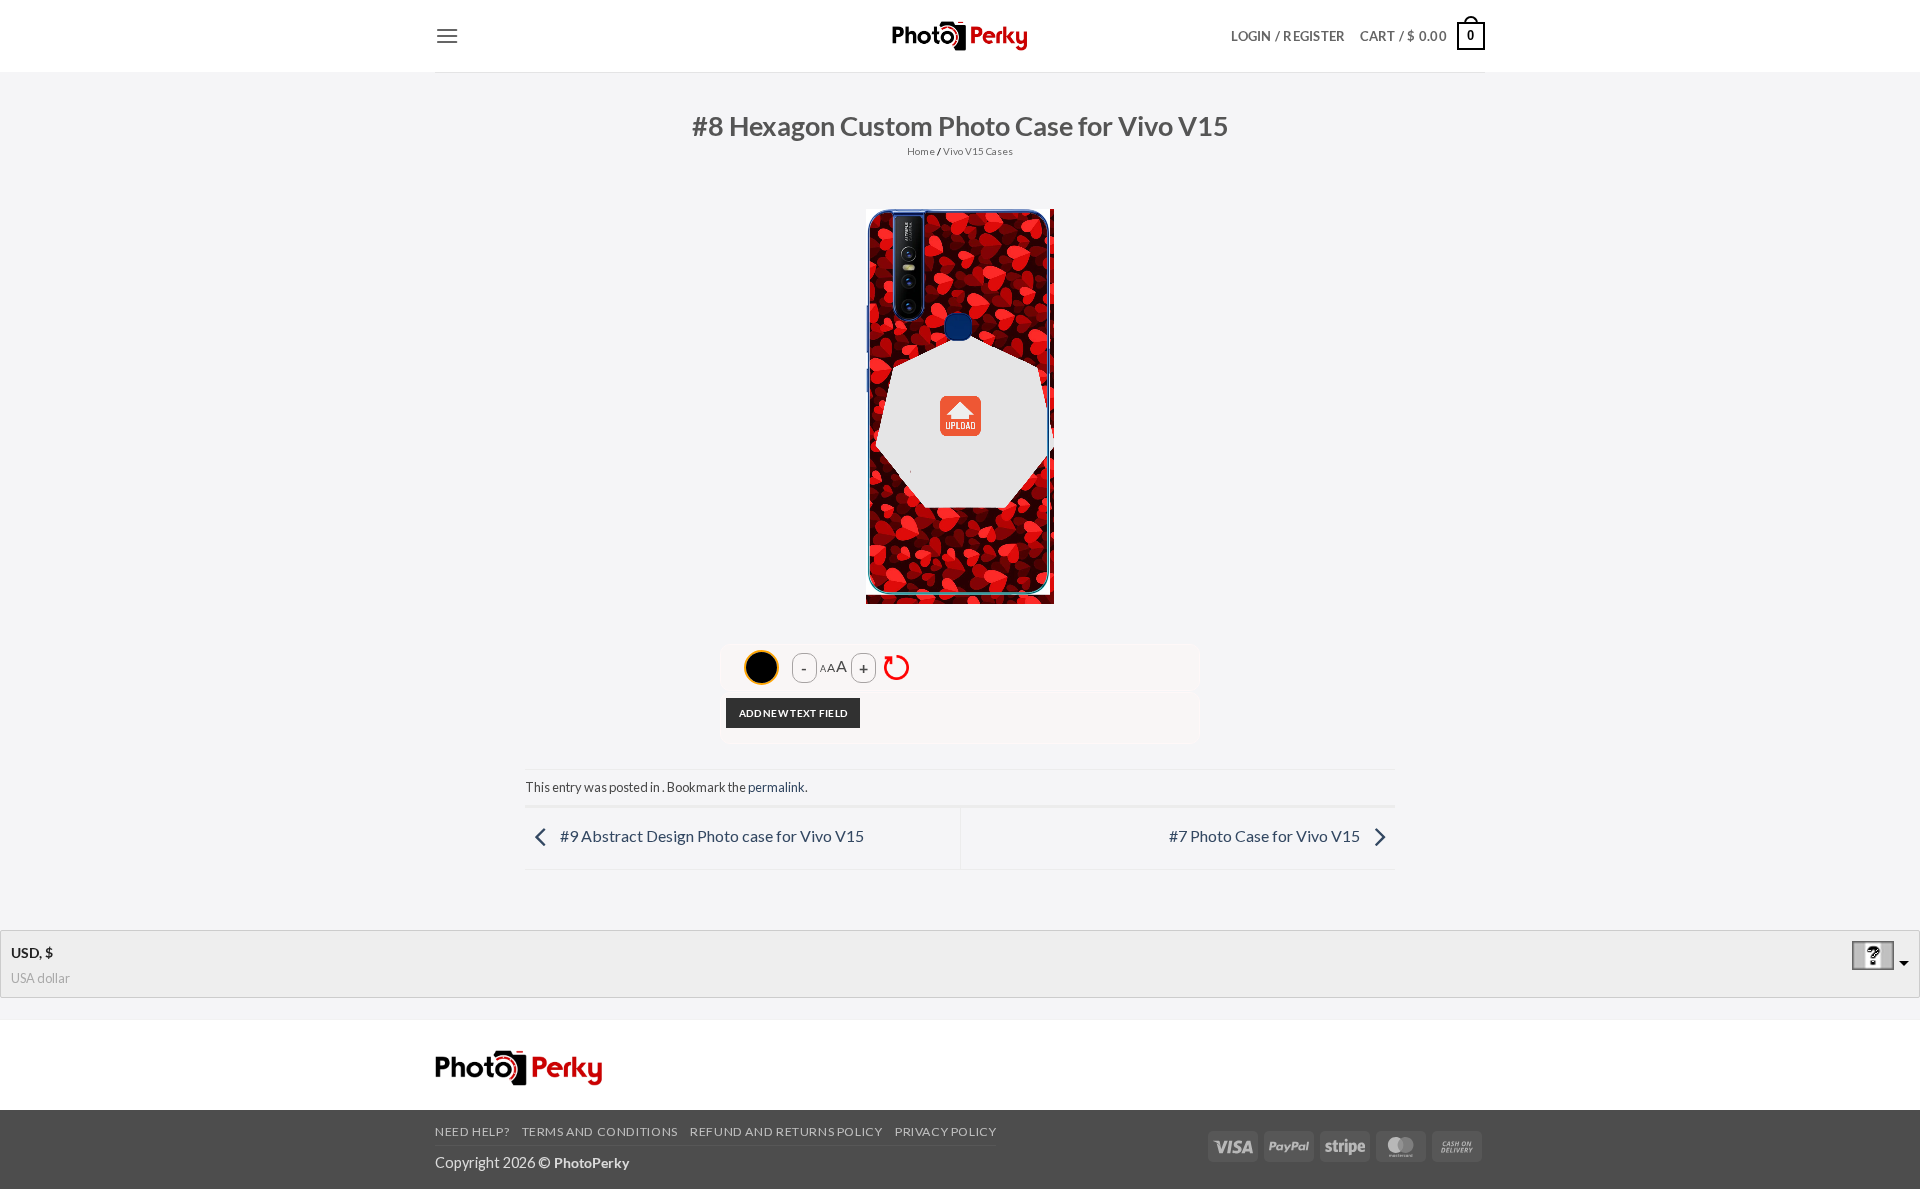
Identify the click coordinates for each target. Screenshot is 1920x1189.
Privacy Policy (946, 1131)
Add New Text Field (793, 713)
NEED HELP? (472, 1131)
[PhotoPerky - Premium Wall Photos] (960, 35)
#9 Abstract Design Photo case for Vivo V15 (710, 835)
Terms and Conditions (600, 1131)
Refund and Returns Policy (786, 1131)
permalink (776, 787)
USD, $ (32, 952)
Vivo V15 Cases (978, 151)
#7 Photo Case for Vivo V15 (1266, 835)
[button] (447, 35)
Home (921, 151)
